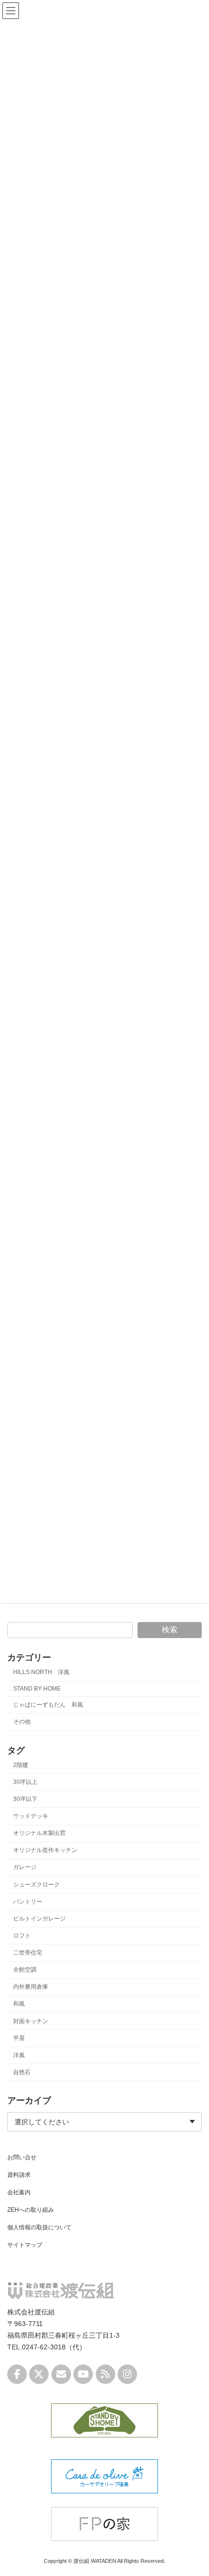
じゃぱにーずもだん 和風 (48, 1705)
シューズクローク (36, 1884)
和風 (19, 2004)
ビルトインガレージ (39, 1918)
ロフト (22, 1936)
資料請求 (19, 2175)
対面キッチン (31, 2021)
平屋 (19, 2038)
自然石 (22, 2072)
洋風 (19, 2055)
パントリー (28, 1901)
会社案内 (19, 2192)
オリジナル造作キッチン (45, 1850)
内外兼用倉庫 (31, 1987)
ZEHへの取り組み (31, 2210)
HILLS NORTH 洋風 (41, 1672)
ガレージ (25, 1867)
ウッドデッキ (31, 1816)
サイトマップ (25, 2245)
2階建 (21, 1764)
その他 (22, 1722)
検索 (170, 1630)
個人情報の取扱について (39, 2227)
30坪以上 (25, 1782)
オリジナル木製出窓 (39, 1833)
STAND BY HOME (37, 1689)
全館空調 (25, 1970)
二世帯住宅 (28, 1953)
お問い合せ (22, 2157)
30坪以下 (25, 1799)
